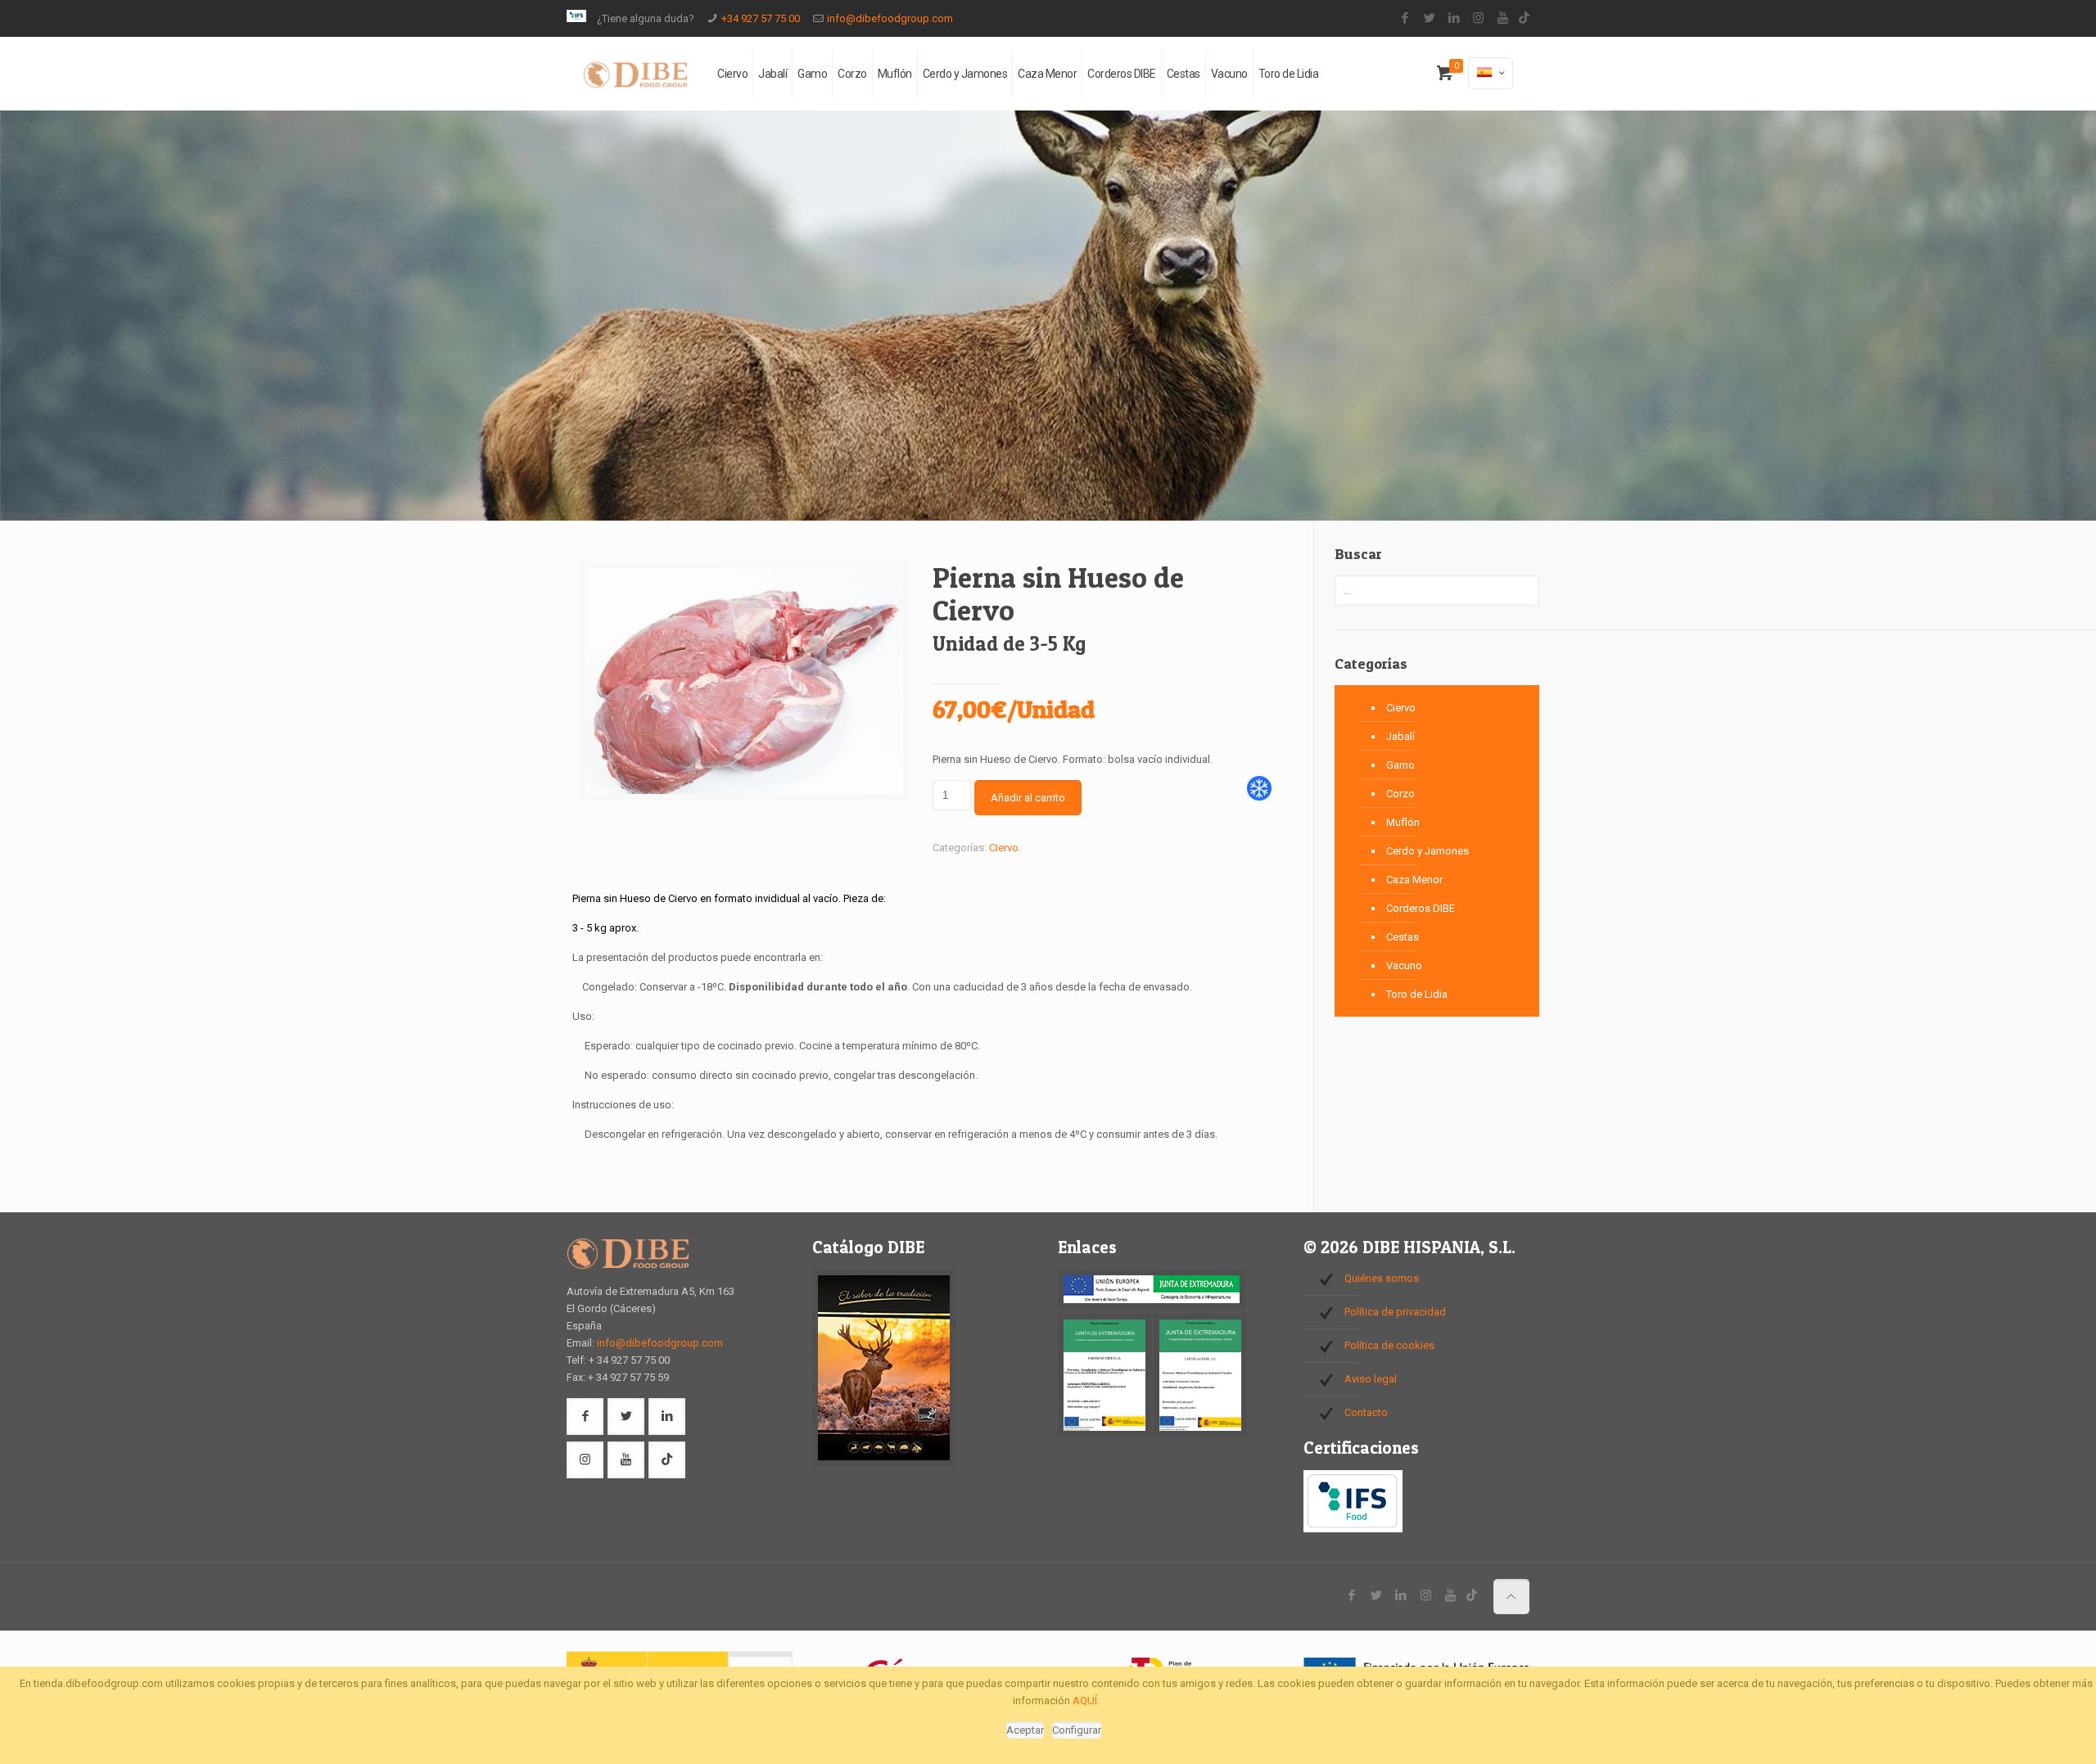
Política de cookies (1389, 1345)
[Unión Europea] (1152, 1305)
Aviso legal (1371, 1379)
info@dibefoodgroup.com (890, 18)
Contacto (1366, 1412)
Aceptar (1025, 1730)
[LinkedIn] (1454, 18)
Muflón (1403, 822)
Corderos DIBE (1421, 908)
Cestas (1403, 937)
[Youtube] (1503, 18)
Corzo (1400, 794)
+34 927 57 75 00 (761, 18)
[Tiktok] (1524, 18)
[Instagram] (1478, 18)
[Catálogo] (884, 1462)
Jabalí (1400, 736)
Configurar (1077, 1730)
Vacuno (1404, 965)
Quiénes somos (1382, 1278)
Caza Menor (1414, 880)
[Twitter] (1429, 18)
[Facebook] (1405, 18)
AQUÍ (1085, 1701)
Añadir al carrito (1028, 798)
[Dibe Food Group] (635, 74)
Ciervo (1004, 848)
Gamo (1400, 765)
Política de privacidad (1395, 1312)
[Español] (1491, 73)
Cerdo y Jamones (1427, 851)
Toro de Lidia (1417, 994)
